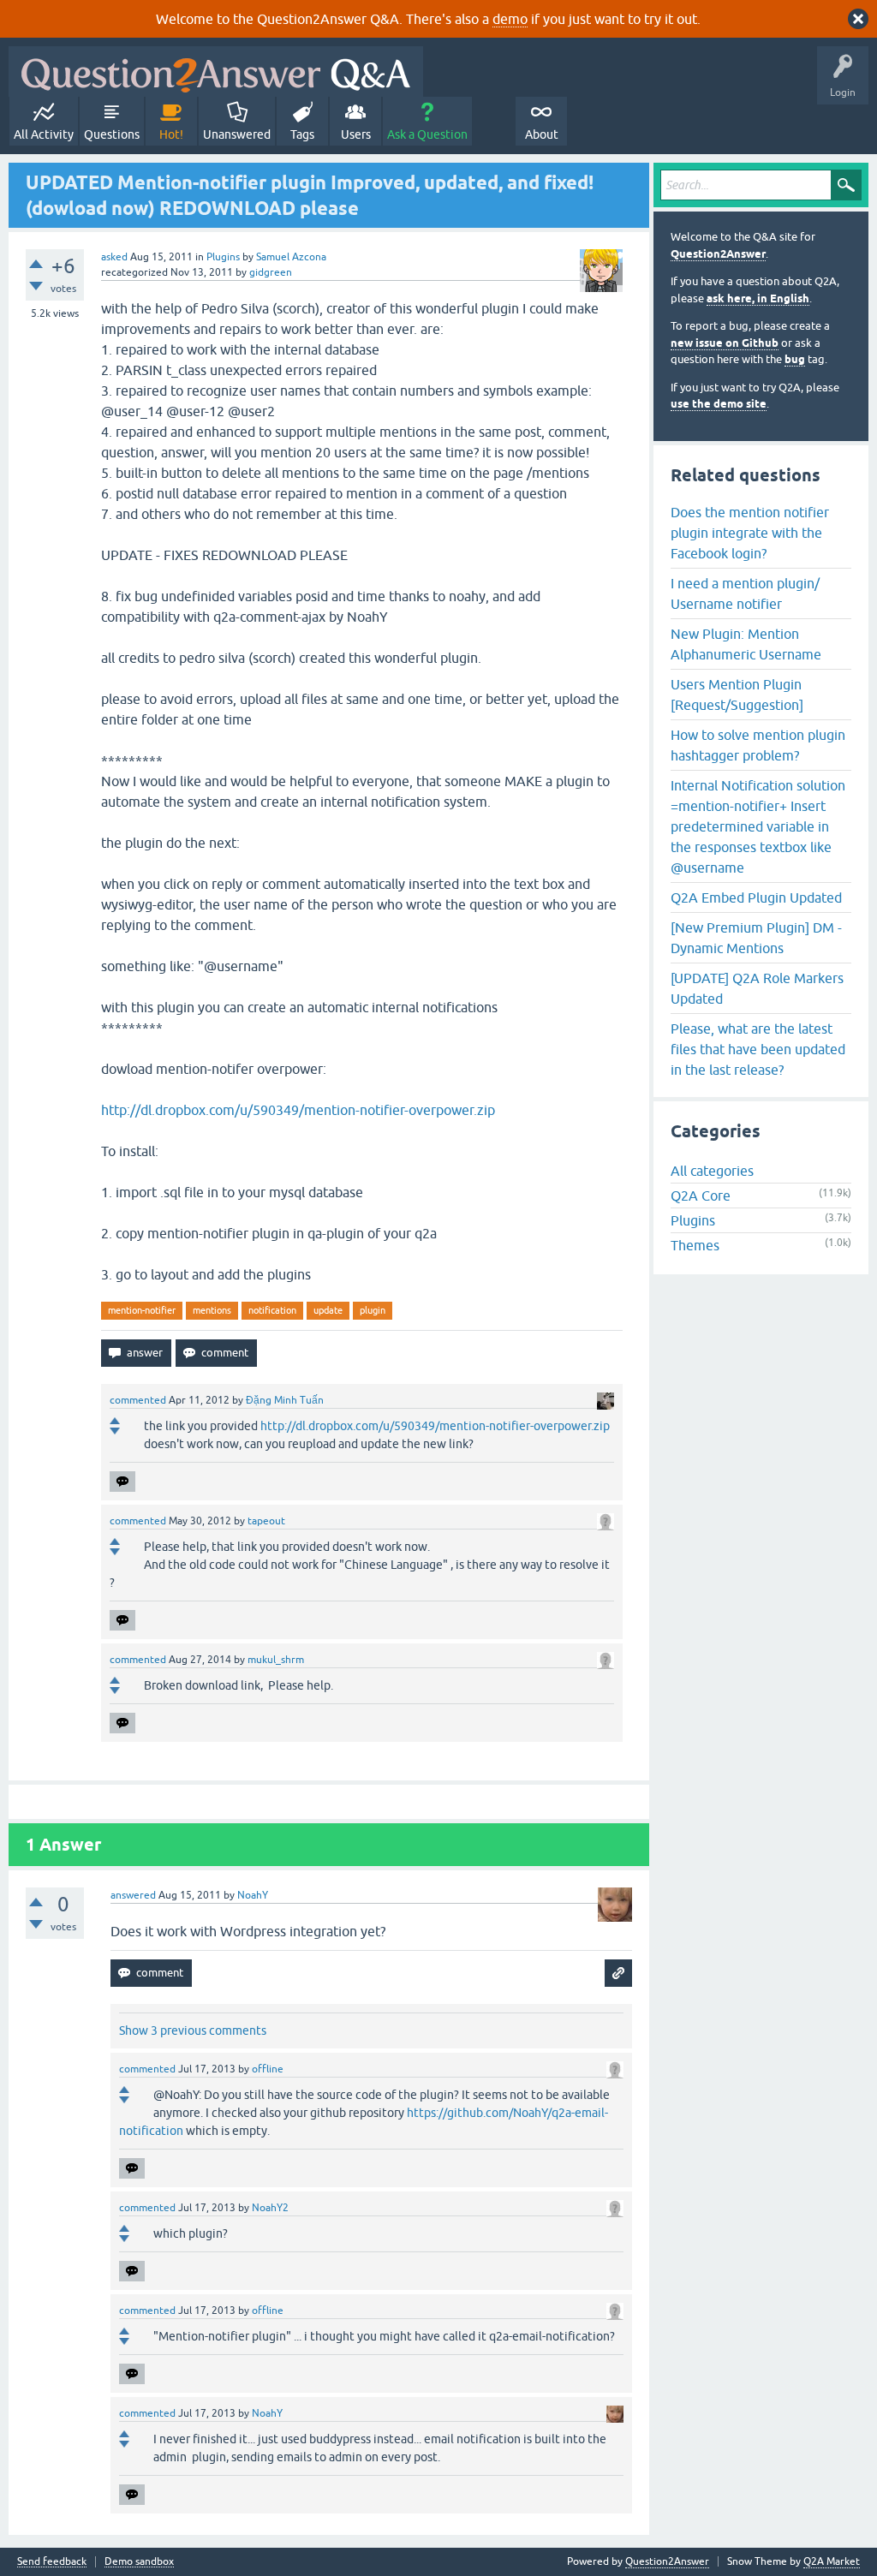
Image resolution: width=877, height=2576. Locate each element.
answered (133, 1895)
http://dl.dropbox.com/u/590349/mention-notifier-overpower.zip (298, 1110)
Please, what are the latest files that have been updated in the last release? (758, 1049)
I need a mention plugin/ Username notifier (745, 593)
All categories (712, 1171)
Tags (302, 134)
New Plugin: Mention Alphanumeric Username (746, 644)
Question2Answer (718, 254)
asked (114, 257)
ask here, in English (758, 298)
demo (510, 19)
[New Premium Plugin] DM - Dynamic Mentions (756, 938)
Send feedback (52, 2562)
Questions (112, 134)
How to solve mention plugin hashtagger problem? (758, 745)
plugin (373, 1310)
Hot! (171, 134)
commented (138, 1400)
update (328, 1310)
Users (356, 134)
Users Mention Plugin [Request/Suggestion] (737, 695)
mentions (212, 1310)
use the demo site (719, 404)
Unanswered (237, 134)
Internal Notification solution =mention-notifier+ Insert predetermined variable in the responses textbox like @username (758, 826)
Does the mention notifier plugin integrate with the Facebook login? (750, 533)
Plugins (223, 257)
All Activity (44, 134)
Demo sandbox (139, 2562)
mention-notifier (142, 1310)
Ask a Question (427, 134)
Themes (695, 1245)
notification (272, 1310)
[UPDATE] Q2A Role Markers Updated (757, 988)
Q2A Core (701, 1196)
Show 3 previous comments (193, 2030)
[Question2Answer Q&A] (216, 72)
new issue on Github (725, 343)
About (542, 134)
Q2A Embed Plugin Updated (756, 897)
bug (795, 359)
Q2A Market (832, 2561)
